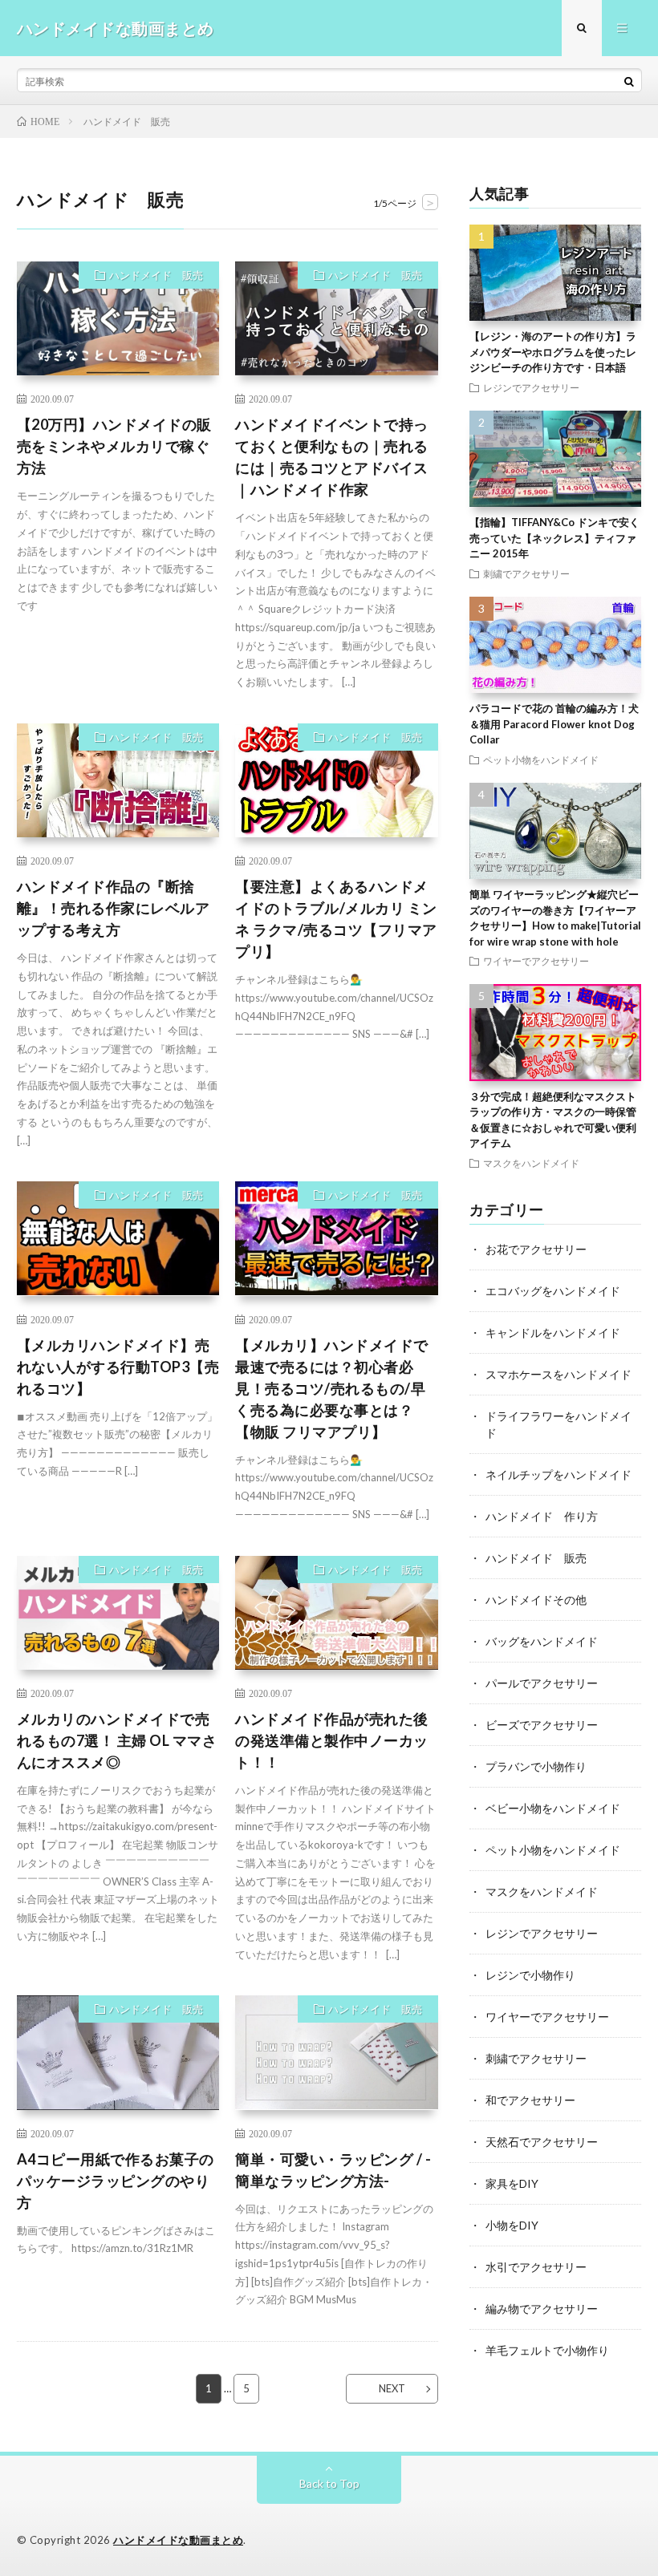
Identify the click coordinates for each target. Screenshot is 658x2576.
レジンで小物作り (530, 1975)
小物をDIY (512, 2225)
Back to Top (329, 2483)
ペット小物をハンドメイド (541, 759)
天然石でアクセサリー (542, 2142)
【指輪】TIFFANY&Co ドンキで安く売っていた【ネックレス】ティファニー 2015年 (554, 538)
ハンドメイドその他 (536, 1600)
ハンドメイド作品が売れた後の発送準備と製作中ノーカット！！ (332, 1740)
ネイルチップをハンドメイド (558, 1474)
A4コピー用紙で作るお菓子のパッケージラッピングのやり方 (116, 2181)
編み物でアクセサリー (542, 2309)
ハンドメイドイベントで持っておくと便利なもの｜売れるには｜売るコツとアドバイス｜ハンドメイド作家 (332, 457)
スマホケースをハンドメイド (558, 1374)
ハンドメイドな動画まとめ (178, 2540)
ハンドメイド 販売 (156, 275)
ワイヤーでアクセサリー (536, 961)
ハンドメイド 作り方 (542, 1516)
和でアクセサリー (530, 2100)
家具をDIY (512, 2183)
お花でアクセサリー (536, 1249)
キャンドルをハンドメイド (553, 1333)
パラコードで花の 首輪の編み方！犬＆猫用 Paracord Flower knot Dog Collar (554, 724)
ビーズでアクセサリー (542, 1725)
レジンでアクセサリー (531, 387)
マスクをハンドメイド (531, 1163)
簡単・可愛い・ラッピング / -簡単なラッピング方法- (333, 2170)
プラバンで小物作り (536, 1766)
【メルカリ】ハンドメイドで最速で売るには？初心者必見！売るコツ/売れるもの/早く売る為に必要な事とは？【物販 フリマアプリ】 (332, 1388)
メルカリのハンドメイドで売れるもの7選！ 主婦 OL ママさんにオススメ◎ (117, 1740)
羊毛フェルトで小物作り (547, 2350)
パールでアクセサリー (542, 1683)
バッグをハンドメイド (542, 1641)
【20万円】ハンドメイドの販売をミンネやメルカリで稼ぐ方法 (114, 446)
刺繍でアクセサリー (526, 573)
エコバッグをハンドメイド (553, 1291)
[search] (629, 81)
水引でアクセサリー (536, 2267)
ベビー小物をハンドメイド (553, 1808)
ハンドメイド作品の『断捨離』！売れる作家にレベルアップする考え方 (114, 908)
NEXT (392, 2388)
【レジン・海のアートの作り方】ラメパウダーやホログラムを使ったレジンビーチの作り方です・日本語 (553, 352)
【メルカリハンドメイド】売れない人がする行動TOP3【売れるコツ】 (118, 1367)
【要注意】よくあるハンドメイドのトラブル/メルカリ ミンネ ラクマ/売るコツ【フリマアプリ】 (336, 919)
